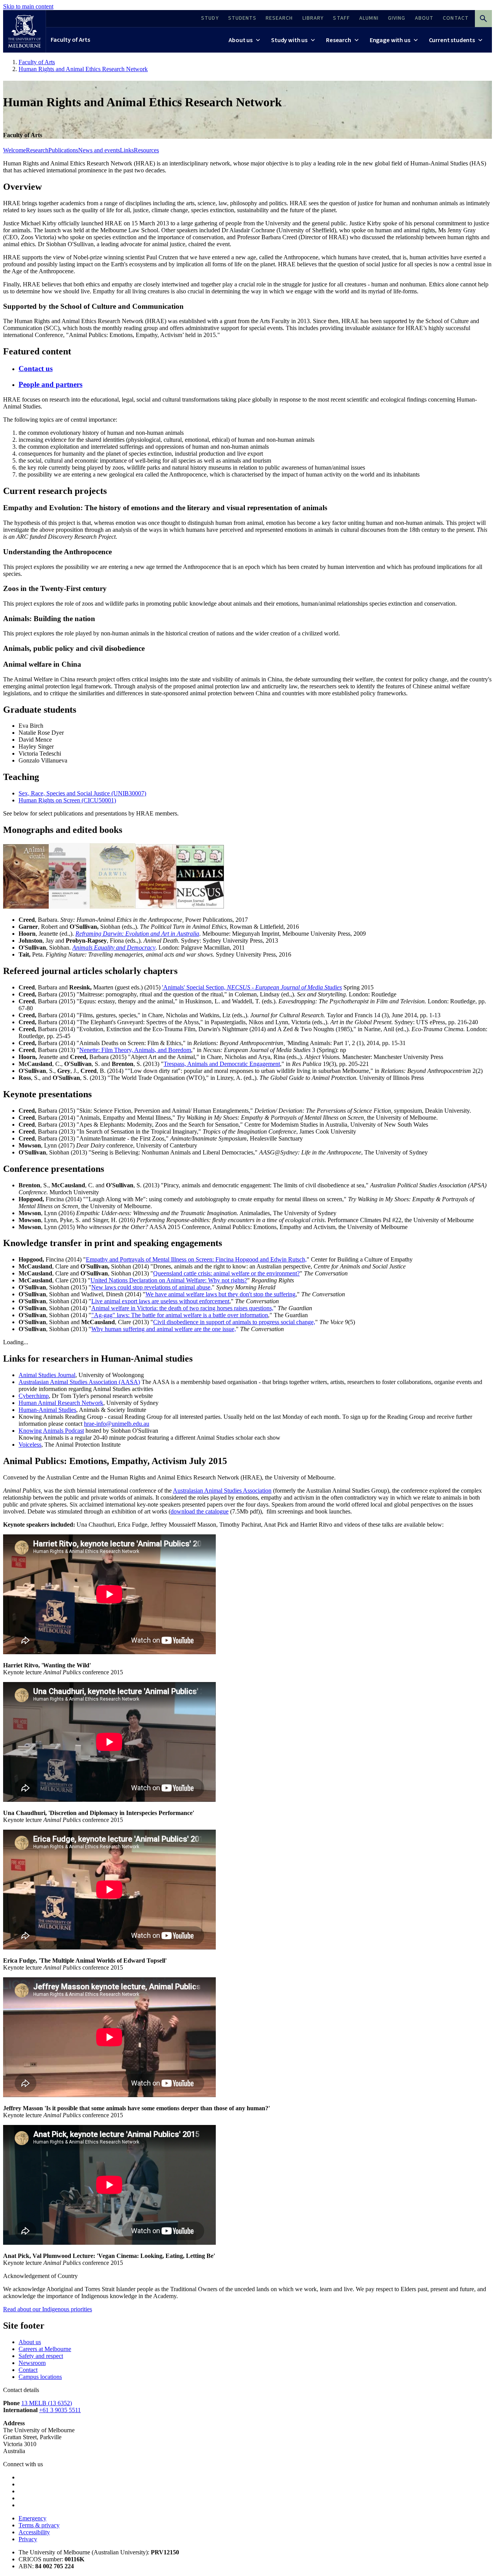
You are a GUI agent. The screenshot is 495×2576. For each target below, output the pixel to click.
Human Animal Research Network (61, 1403)
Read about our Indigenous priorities (48, 2309)
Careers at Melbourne (45, 2349)
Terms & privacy (39, 2525)
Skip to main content (28, 6)
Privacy (28, 2539)
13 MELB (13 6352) (47, 2403)
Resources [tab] (146, 150)
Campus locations (40, 2377)
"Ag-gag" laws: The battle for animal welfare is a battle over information (180, 1315)
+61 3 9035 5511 (60, 2410)
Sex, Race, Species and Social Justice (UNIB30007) (82, 793)
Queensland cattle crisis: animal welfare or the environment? (226, 1273)
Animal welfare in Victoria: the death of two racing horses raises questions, (182, 1308)
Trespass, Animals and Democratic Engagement (222, 1064)
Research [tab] (37, 150)
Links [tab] (127, 150)
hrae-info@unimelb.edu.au (117, 1424)
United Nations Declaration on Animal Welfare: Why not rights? (169, 1280)
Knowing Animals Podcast (51, 1431)
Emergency (32, 2518)
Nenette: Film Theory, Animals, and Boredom (135, 1050)
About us (30, 2342)
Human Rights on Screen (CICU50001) (67, 800)
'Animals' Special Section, (252, 987)
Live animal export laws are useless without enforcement (160, 1301)
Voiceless (30, 1445)
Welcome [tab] (15, 150)
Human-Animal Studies (47, 1410)
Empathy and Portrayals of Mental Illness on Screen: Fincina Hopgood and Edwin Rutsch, (196, 1259)
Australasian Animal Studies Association (222, 1491)
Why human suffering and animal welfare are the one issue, (164, 1329)
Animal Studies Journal (47, 1375)
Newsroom (32, 2363)
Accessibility (34, 2532)
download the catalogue (200, 1511)
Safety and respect (41, 2356)
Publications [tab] (63, 150)
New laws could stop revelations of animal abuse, (152, 1287)
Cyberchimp (34, 1396)
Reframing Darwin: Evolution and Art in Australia (137, 934)
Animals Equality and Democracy (114, 947)
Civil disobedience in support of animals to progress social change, (234, 1322)
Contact (28, 2370)
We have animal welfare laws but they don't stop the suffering (220, 1294)
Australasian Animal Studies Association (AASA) (79, 1382)
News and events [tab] (99, 150)
